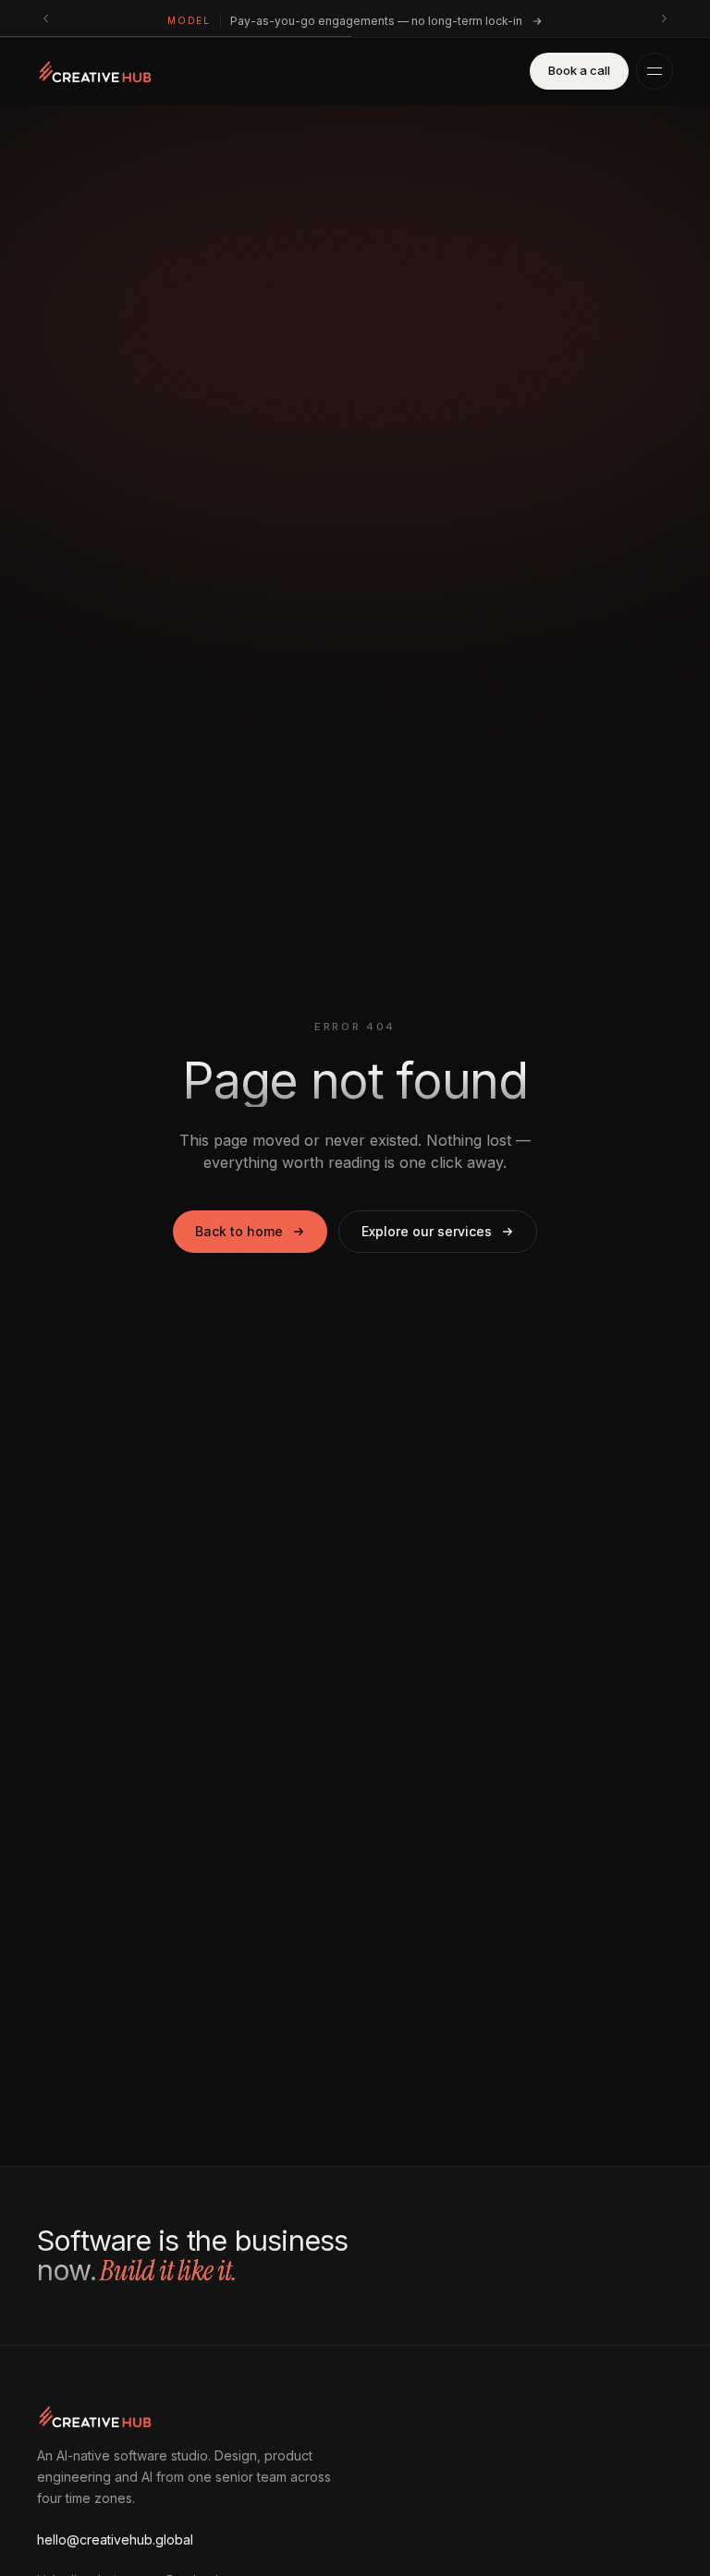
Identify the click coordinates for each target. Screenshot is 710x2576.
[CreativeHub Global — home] (95, 71)
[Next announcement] (664, 18)
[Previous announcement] (46, 18)
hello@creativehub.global (115, 2540)
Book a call (579, 70)
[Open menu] (655, 71)
